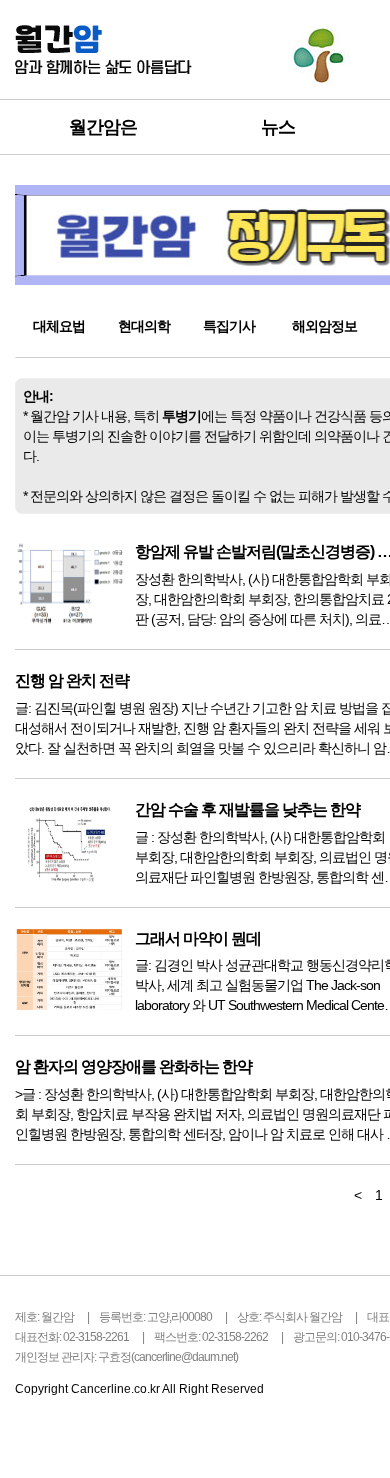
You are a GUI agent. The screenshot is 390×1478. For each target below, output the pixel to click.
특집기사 (229, 326)
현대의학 (144, 326)
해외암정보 (324, 326)
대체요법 (59, 326)
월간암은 (103, 127)
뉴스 (278, 127)
